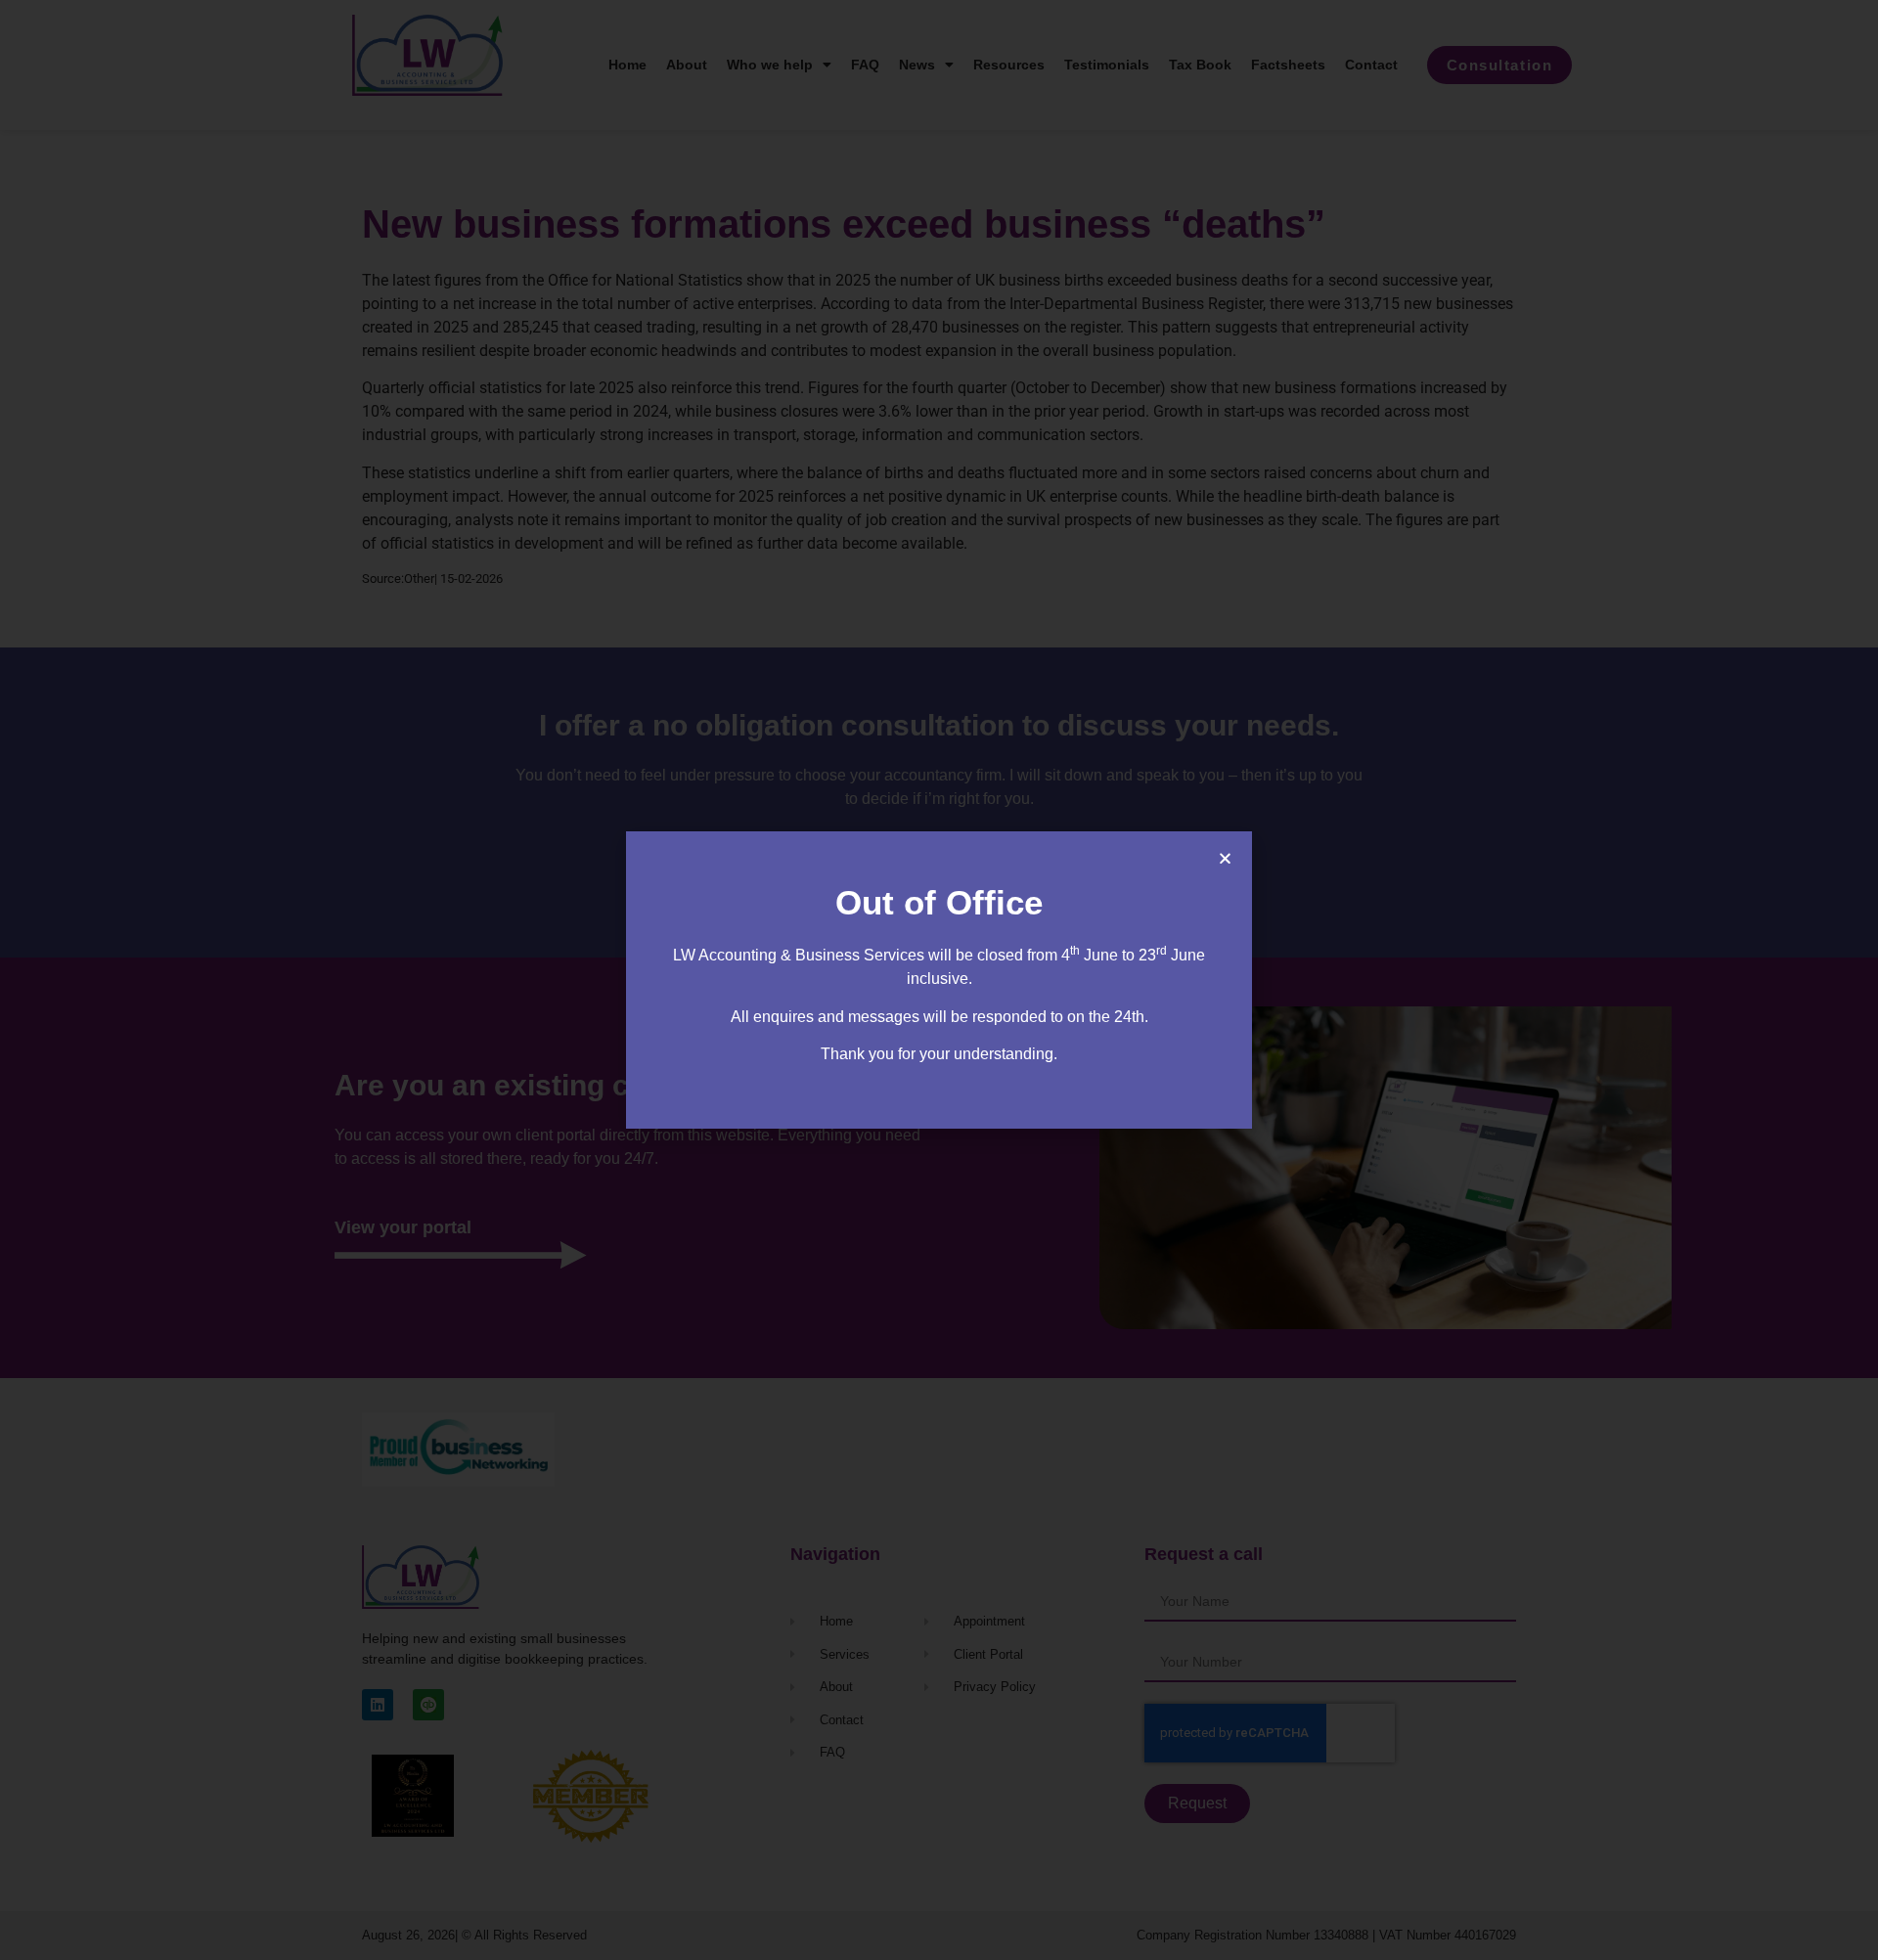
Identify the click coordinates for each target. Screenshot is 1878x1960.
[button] (1225, 858)
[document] (939, 980)
